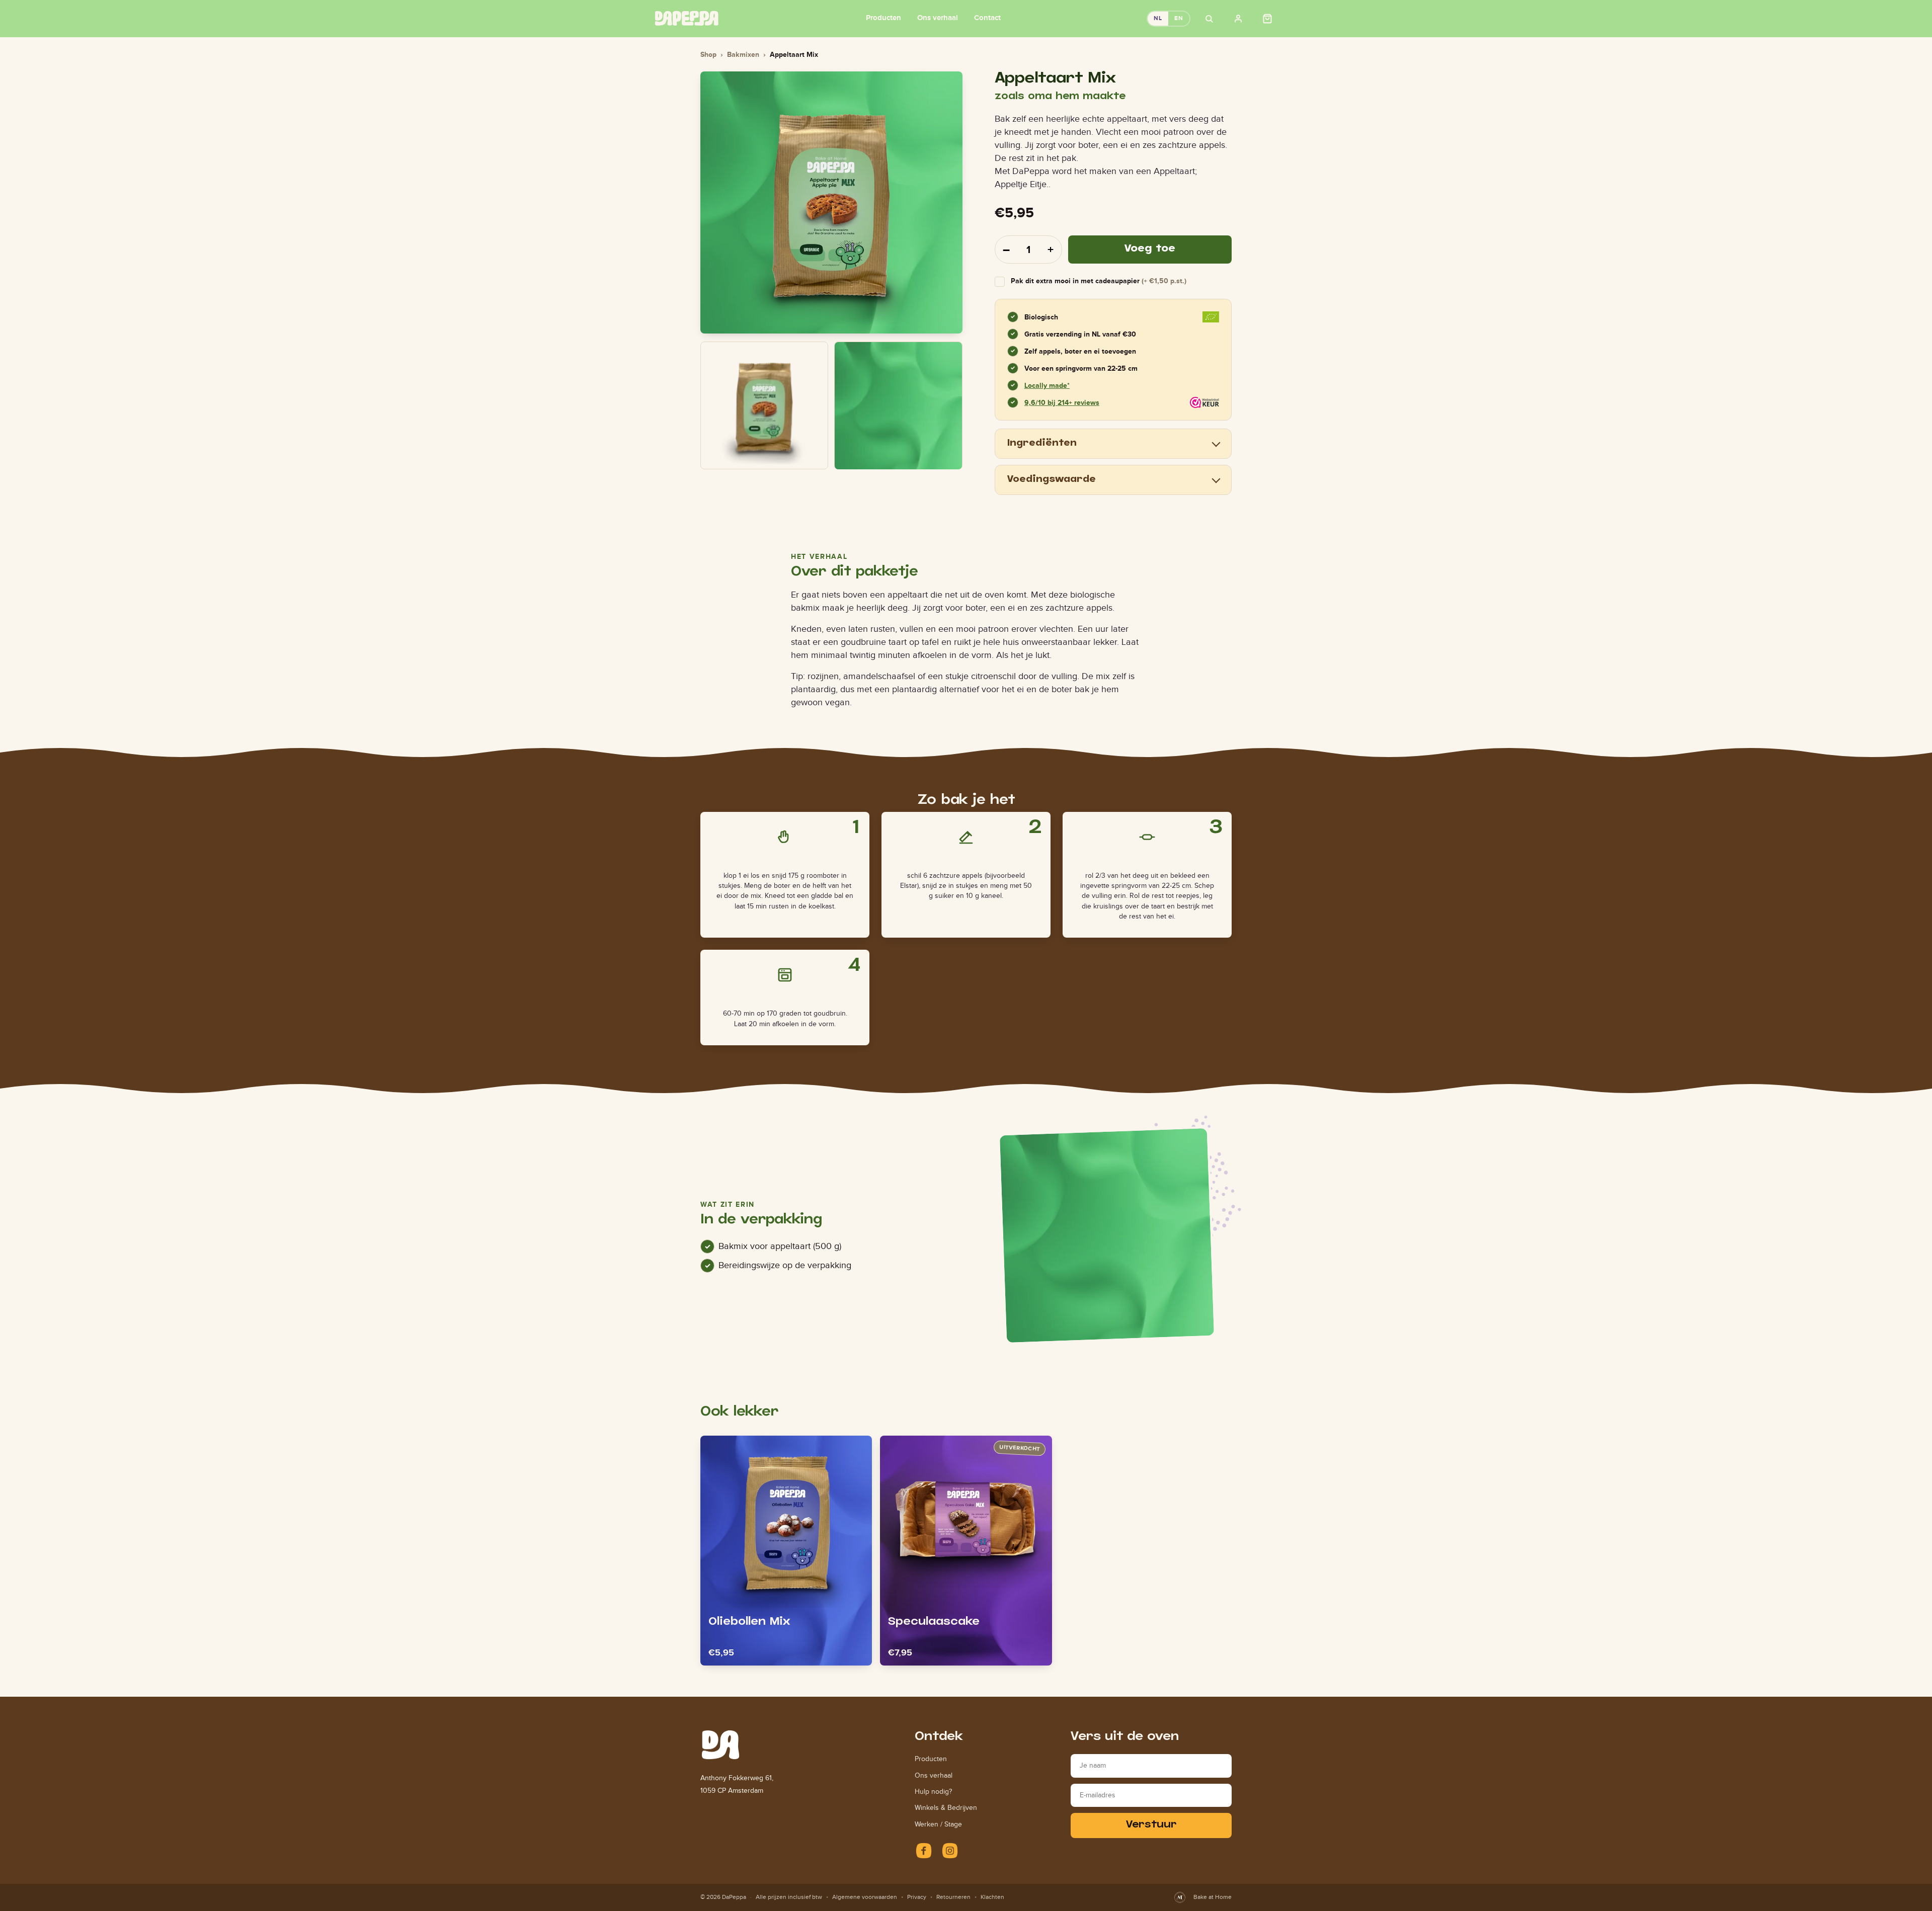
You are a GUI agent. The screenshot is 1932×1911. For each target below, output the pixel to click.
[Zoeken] (1209, 19)
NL (1158, 18)
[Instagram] (950, 1851)
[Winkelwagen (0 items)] (1267, 19)
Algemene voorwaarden (865, 1897)
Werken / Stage (938, 1824)
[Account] (1238, 19)
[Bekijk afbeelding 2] (898, 405)
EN (1179, 18)
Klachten (992, 1897)
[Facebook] (924, 1851)
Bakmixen (743, 54)
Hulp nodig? (933, 1792)
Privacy (917, 1897)
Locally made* (1047, 385)
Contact (987, 17)
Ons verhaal (938, 17)
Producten (883, 17)
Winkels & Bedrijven (946, 1808)
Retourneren (953, 1897)
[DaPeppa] (687, 18)
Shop (708, 54)
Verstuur (1151, 1825)
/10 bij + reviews (1062, 402)
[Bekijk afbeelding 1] (764, 405)
